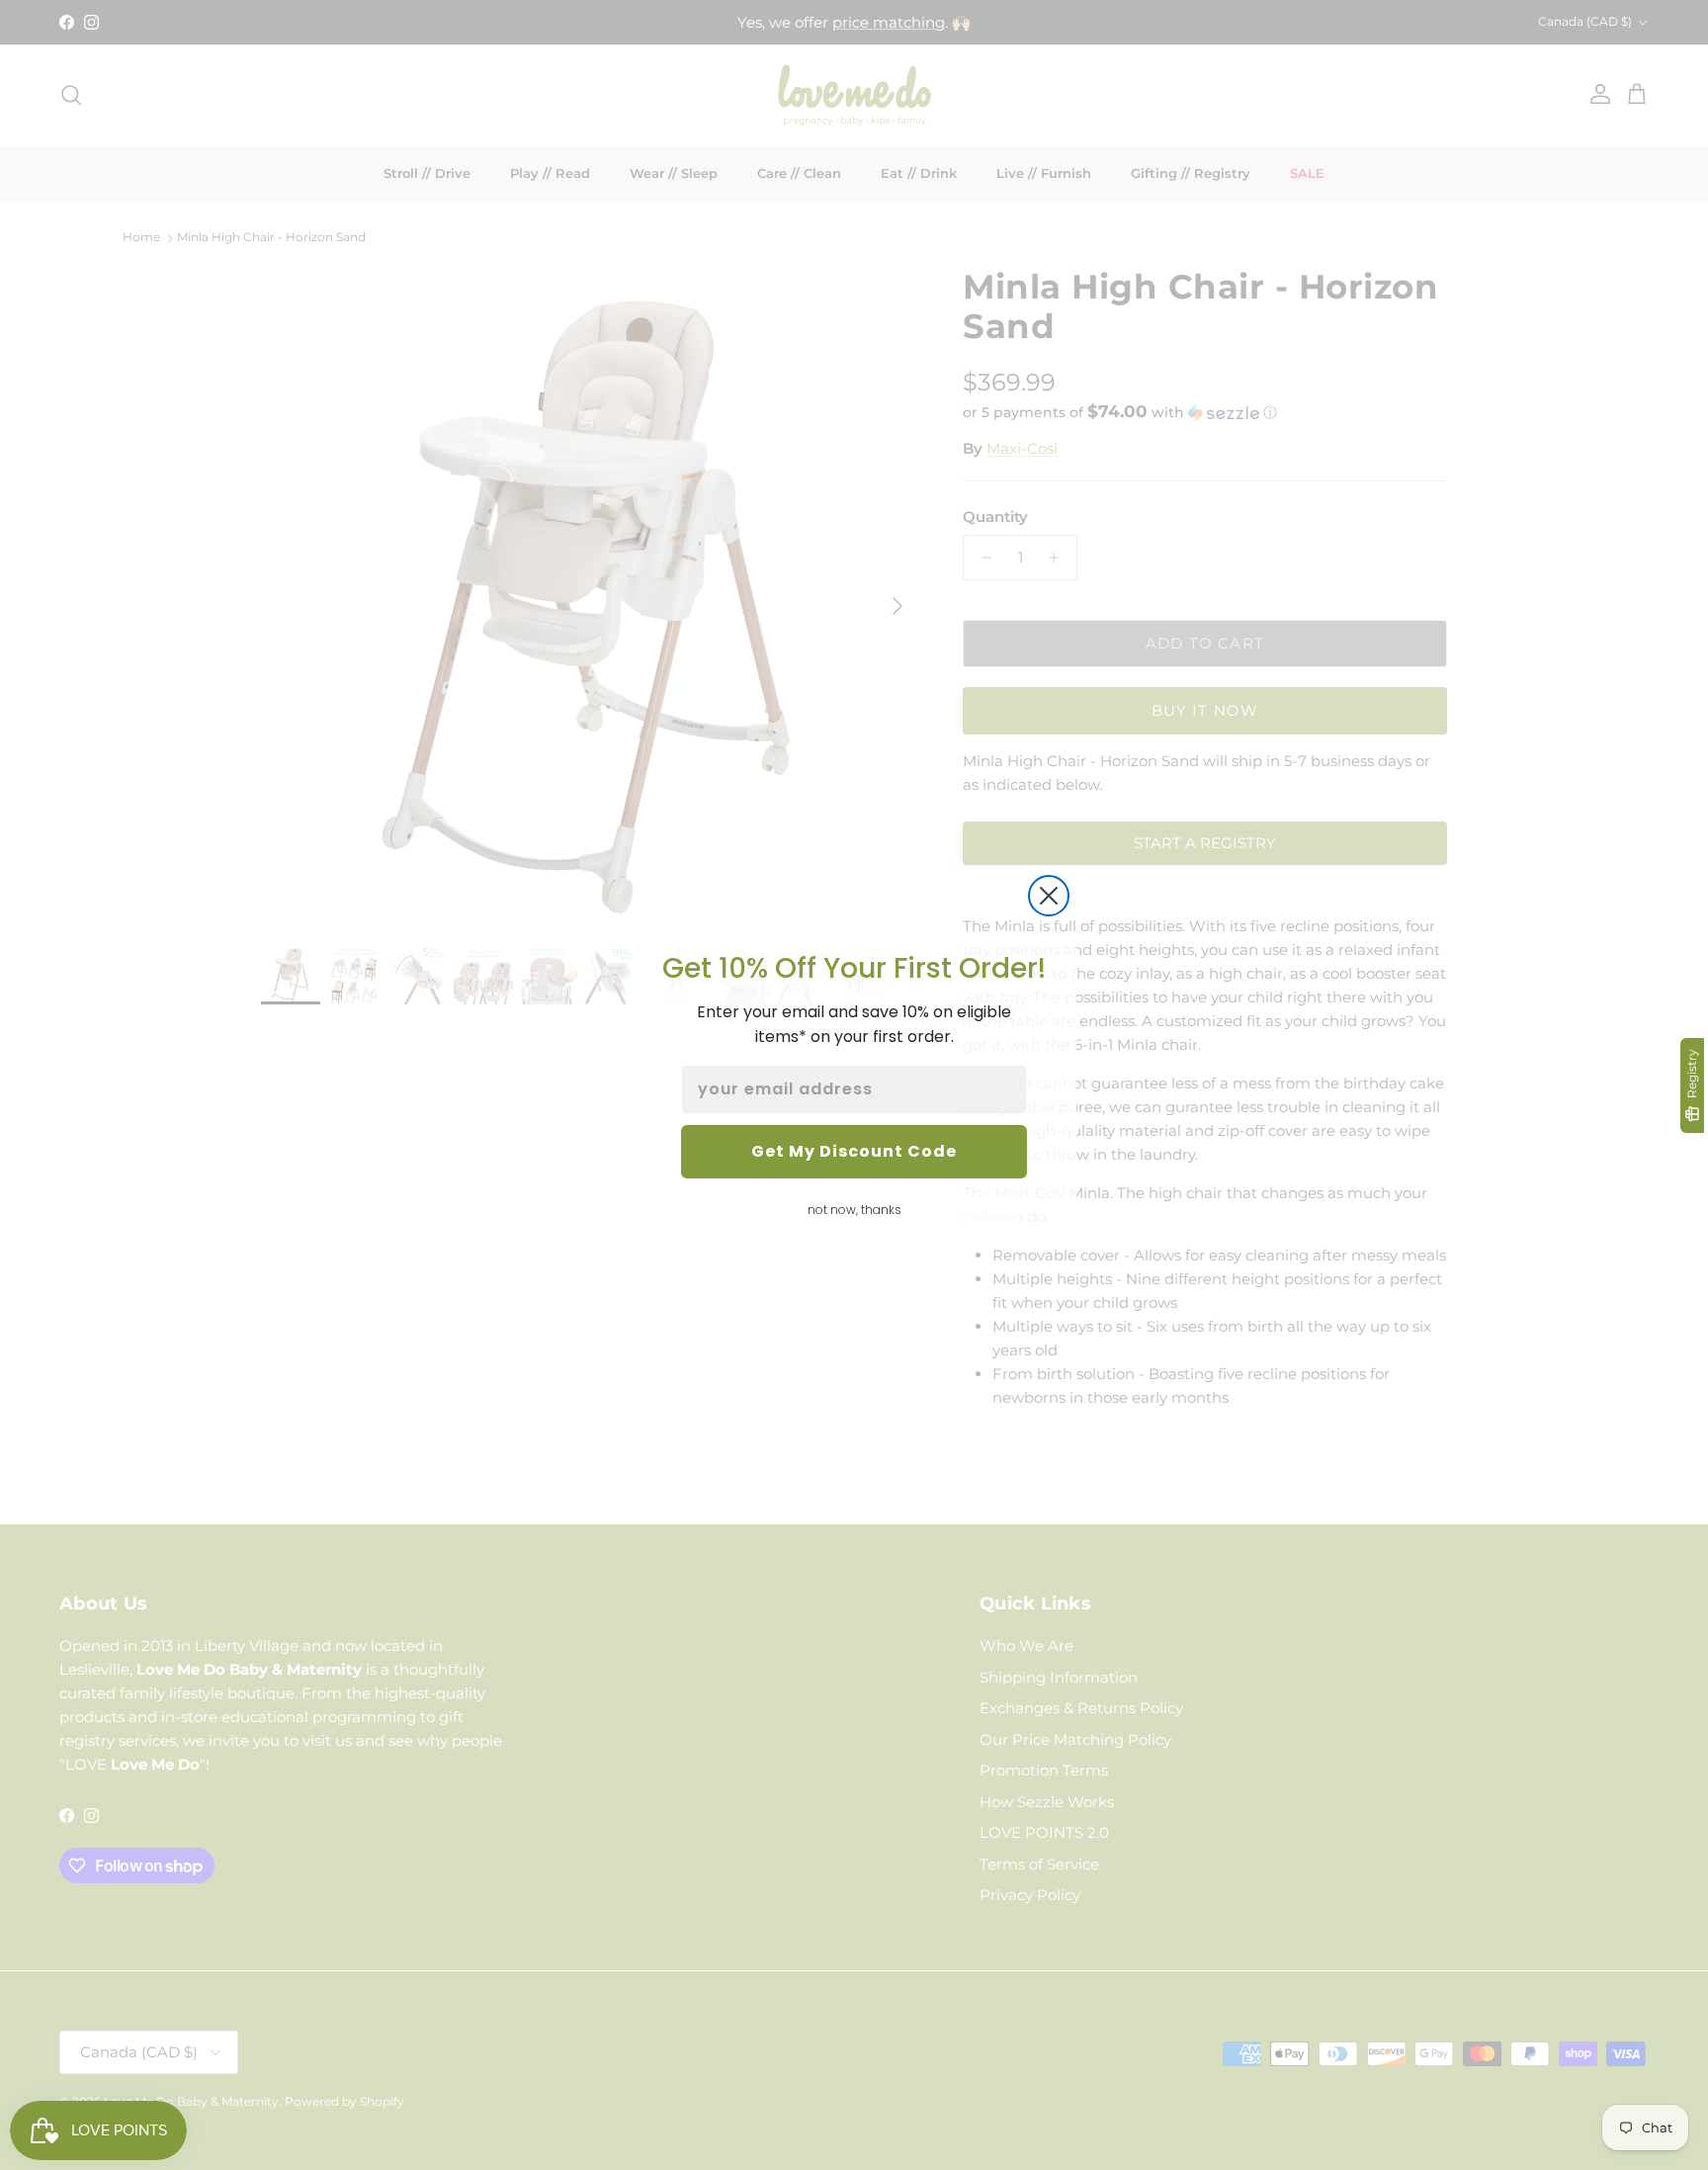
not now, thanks (854, 1210)
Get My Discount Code (854, 1151)
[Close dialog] (1049, 896)
